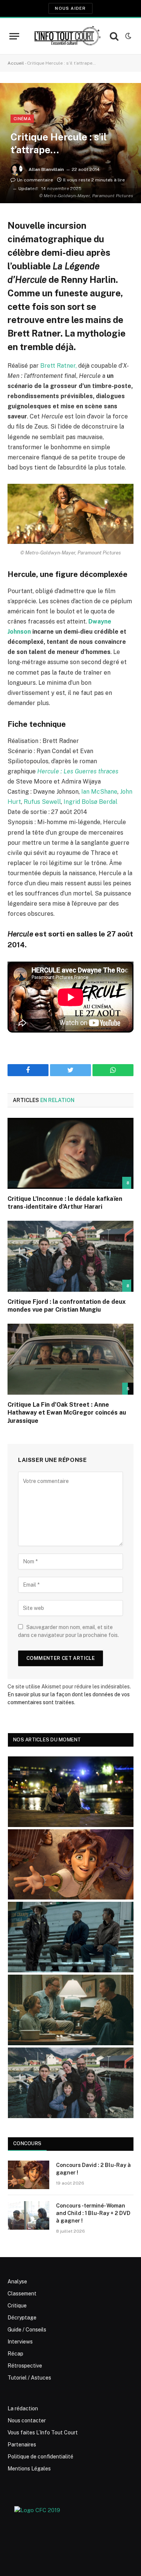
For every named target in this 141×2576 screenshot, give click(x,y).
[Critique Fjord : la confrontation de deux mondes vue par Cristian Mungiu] (70, 1256)
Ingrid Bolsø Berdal (90, 802)
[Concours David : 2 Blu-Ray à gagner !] (29, 2175)
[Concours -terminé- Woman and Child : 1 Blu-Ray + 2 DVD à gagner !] (29, 2215)
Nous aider (70, 8)
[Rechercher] (114, 36)
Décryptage (22, 2318)
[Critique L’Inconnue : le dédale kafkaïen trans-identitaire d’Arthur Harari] (70, 1153)
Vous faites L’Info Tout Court (43, 2433)
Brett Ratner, (58, 366)
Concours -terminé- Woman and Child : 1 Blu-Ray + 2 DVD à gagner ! (93, 2213)
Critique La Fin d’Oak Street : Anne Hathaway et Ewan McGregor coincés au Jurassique (67, 1413)
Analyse (17, 2282)
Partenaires (22, 2445)
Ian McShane (99, 792)
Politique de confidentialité (40, 2457)
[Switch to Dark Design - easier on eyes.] (127, 36)
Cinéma (22, 119)
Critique (17, 2306)
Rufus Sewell (42, 802)
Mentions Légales (29, 2469)
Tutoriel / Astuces (29, 2378)
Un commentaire (35, 180)
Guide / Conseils (27, 2330)
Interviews (20, 2342)
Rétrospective (25, 2366)
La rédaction (23, 2408)
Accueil (16, 63)
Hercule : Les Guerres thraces (78, 771)
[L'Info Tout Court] (67, 36)
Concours (27, 2143)
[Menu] (14, 36)
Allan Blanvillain (46, 169)
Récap (15, 2354)
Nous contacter (27, 2420)
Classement (22, 2294)
